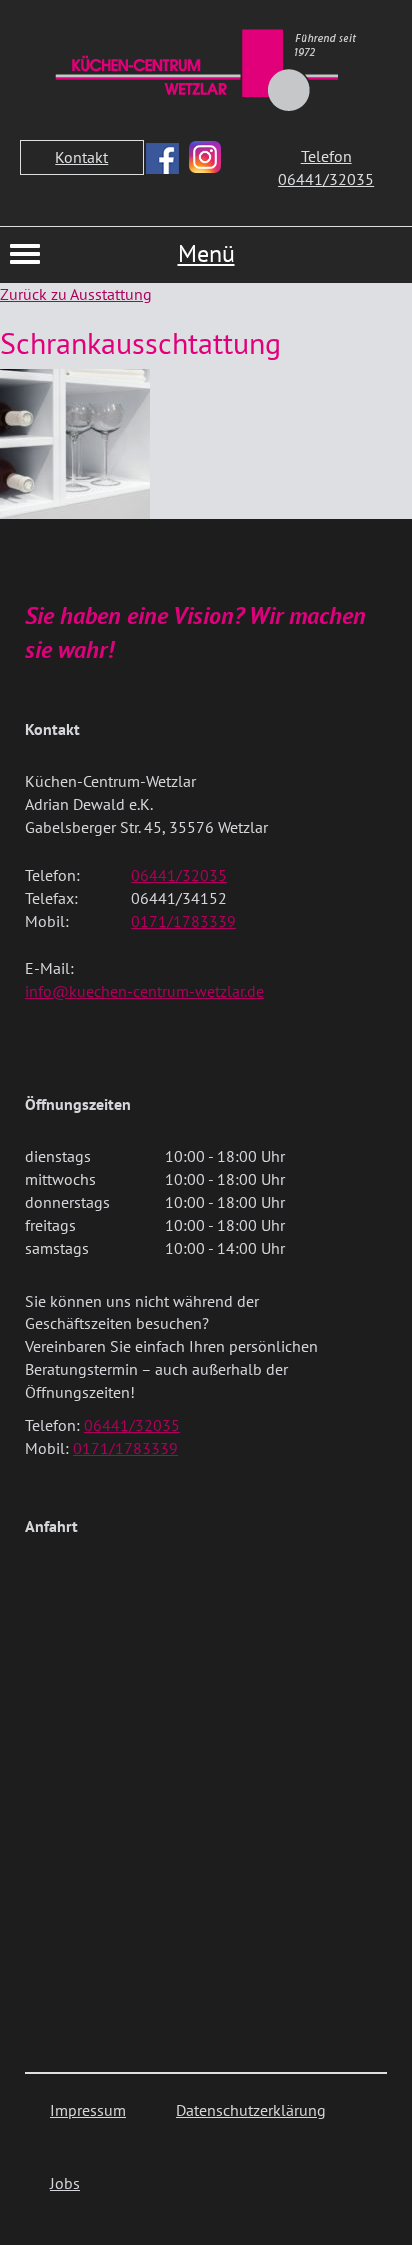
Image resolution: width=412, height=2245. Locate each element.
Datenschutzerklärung (251, 2110)
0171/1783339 (183, 921)
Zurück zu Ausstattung (76, 294)
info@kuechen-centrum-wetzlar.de (144, 991)
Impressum (88, 2110)
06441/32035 (179, 875)
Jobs (65, 2183)
